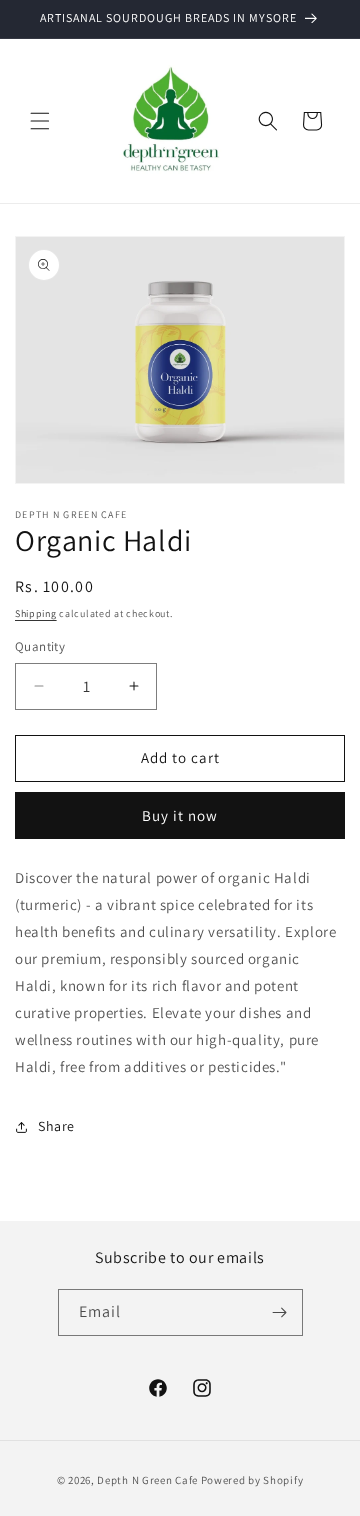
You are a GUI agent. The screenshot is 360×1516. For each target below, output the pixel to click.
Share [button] (56, 1126)
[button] (40, 121)
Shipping (36, 613)
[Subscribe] (280, 1312)
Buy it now (180, 815)
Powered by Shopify (252, 1480)
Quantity (40, 646)
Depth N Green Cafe (147, 1480)
